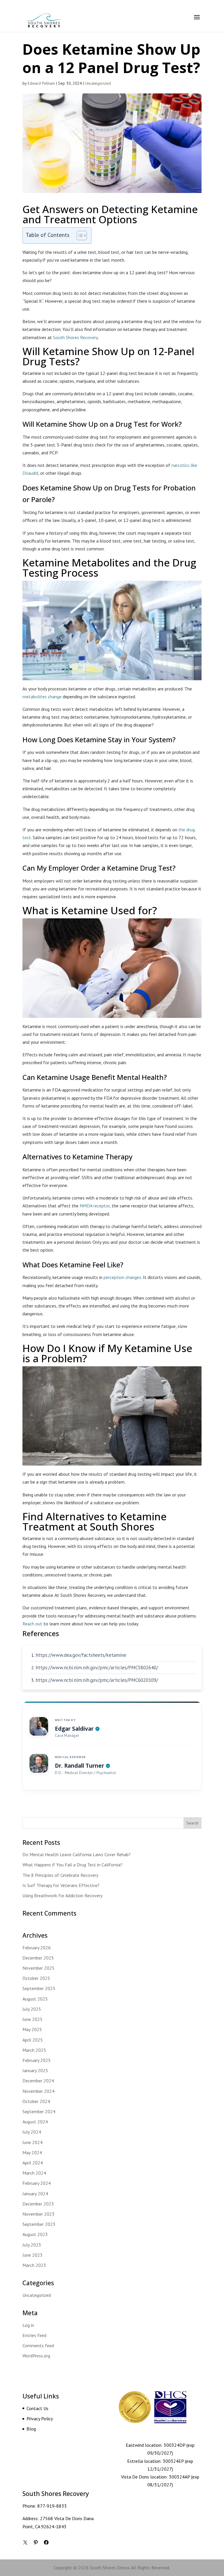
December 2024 (38, 2081)
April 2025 (33, 2040)
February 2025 (37, 2060)
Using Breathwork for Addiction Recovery (62, 1895)
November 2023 (38, 2214)
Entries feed (34, 2335)
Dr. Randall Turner (79, 1766)
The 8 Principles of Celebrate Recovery (60, 1875)
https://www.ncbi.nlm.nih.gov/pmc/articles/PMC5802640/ (97, 1668)
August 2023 (35, 2234)
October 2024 (36, 2101)
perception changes (122, 1277)
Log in (28, 2325)
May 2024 (32, 2152)
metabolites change (42, 697)
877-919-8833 (52, 2506)
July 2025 (32, 2009)
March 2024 (34, 2173)
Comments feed (38, 2345)
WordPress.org (36, 2356)
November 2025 (38, 1968)
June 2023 (33, 2255)
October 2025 (36, 1978)
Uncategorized (98, 83)
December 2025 (38, 1958)
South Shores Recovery (75, 337)
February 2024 (37, 2183)
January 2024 (35, 2194)
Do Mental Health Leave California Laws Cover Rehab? (77, 1854)
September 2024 (39, 2111)
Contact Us (37, 2408)
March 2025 (34, 2050)
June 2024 (33, 2142)
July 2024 (32, 2132)
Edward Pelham (41, 83)
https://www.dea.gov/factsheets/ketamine (81, 1655)
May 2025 (32, 2029)
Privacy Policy (40, 2419)
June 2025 (33, 2019)
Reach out (32, 1624)
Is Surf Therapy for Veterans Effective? (61, 1885)
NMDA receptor (95, 1206)
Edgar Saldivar (74, 1729)
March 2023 (34, 2265)
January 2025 (35, 2070)
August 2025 (35, 1999)
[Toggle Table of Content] (79, 235)
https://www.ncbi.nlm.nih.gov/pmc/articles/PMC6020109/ (97, 1680)
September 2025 (39, 1988)
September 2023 (39, 2224)
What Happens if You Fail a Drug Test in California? (72, 1865)
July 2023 (32, 2245)
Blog (31, 2429)
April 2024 (33, 2163)
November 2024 (38, 2091)
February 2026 (37, 1948)
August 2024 (35, 2122)
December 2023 (38, 2204)
